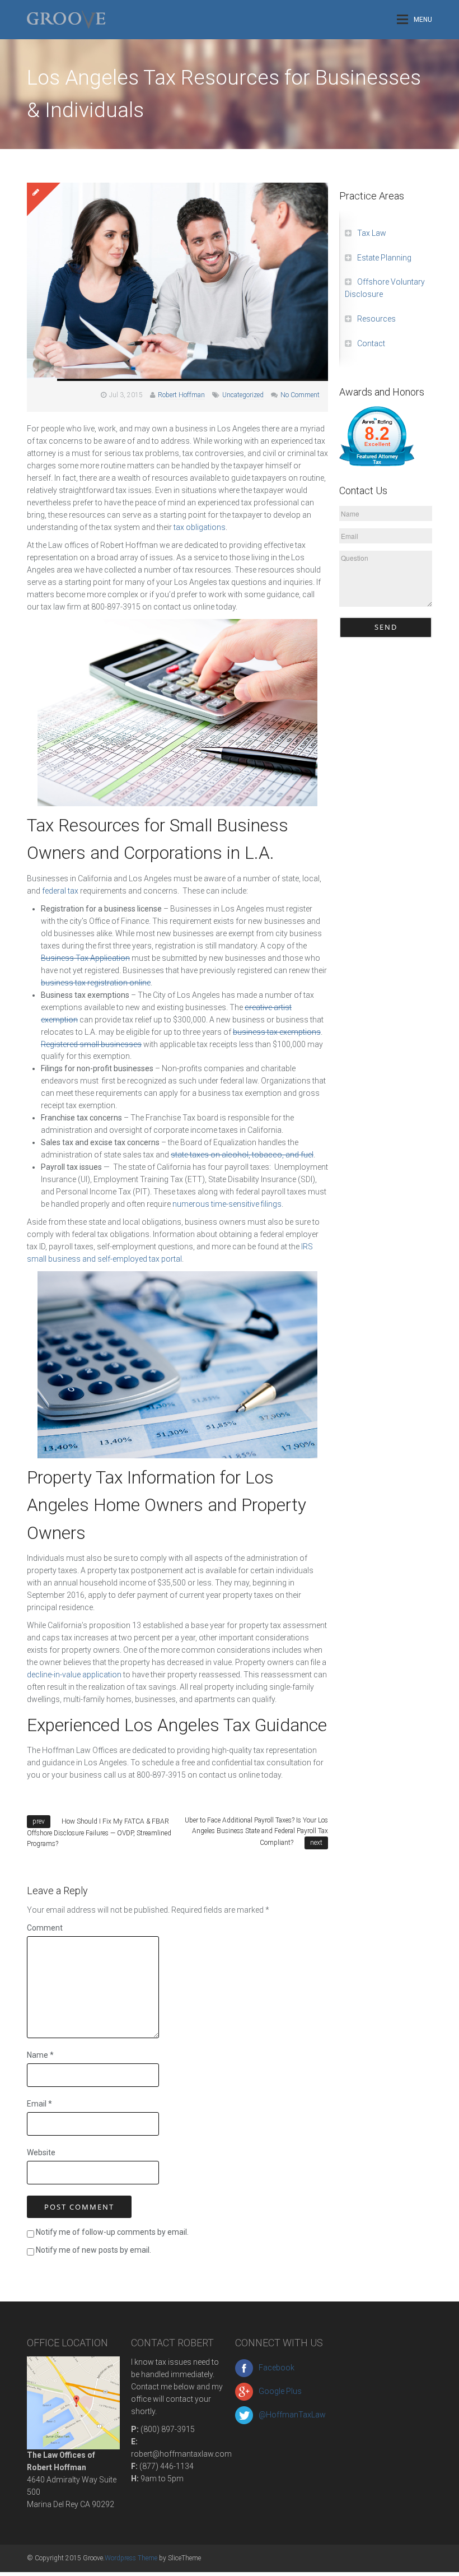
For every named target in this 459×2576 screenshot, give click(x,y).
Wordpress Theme (131, 2558)
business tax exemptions (277, 1032)
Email (39, 2104)
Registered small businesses (91, 1044)
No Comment (300, 395)
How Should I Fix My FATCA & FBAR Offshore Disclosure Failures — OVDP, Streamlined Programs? (99, 1833)
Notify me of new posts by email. (93, 2250)
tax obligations (200, 527)
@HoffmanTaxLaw (292, 2415)
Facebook (277, 2368)
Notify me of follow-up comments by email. (112, 2232)
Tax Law (372, 233)
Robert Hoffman (181, 395)
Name (40, 2055)
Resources (376, 319)
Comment (45, 1928)
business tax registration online (96, 983)
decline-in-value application (74, 1675)
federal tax (60, 891)
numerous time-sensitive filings (227, 1204)
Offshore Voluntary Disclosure (385, 288)
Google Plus (280, 2391)
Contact (371, 343)
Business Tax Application (85, 958)
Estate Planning (384, 258)
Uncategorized (243, 395)
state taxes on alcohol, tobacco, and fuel (242, 1155)
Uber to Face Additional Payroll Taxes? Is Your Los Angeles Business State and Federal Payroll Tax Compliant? (256, 1831)
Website (41, 2152)
